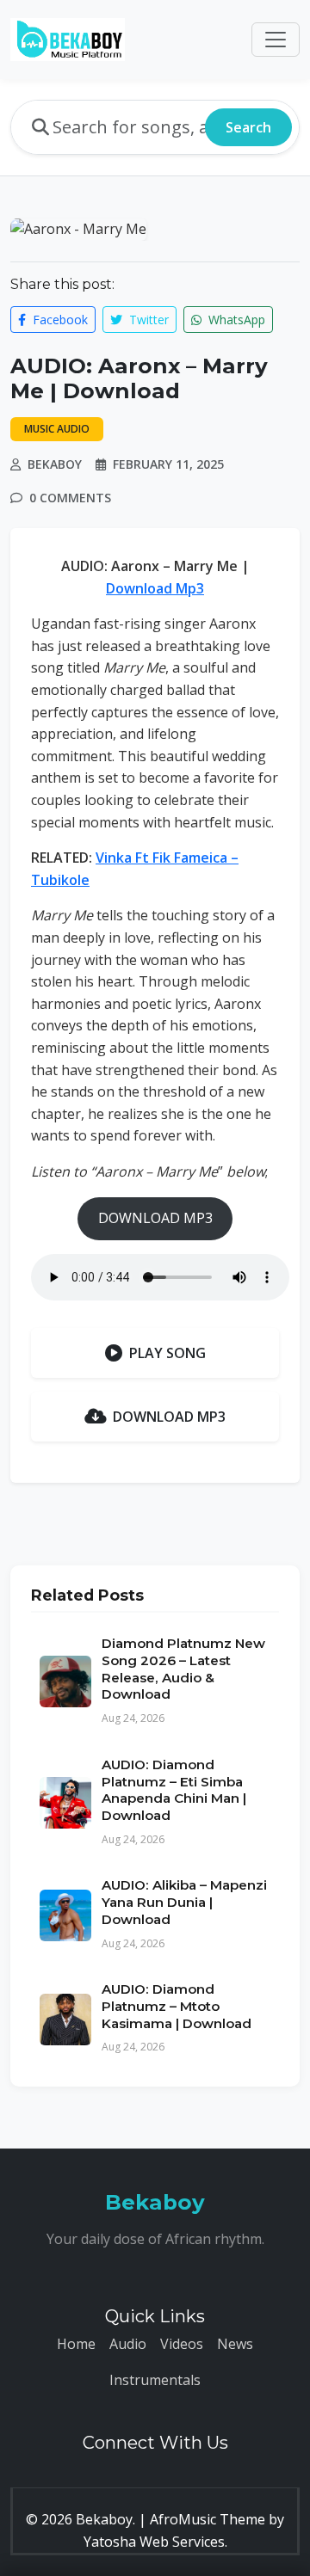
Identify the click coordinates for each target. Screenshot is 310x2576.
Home (76, 2344)
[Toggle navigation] (276, 40)
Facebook (59, 320)
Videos (182, 2344)
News (235, 2344)
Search (248, 127)
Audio (128, 2344)
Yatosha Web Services (154, 2542)
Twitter (147, 320)
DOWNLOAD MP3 (155, 1218)
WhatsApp (235, 320)
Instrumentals (155, 2380)
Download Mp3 (155, 588)
